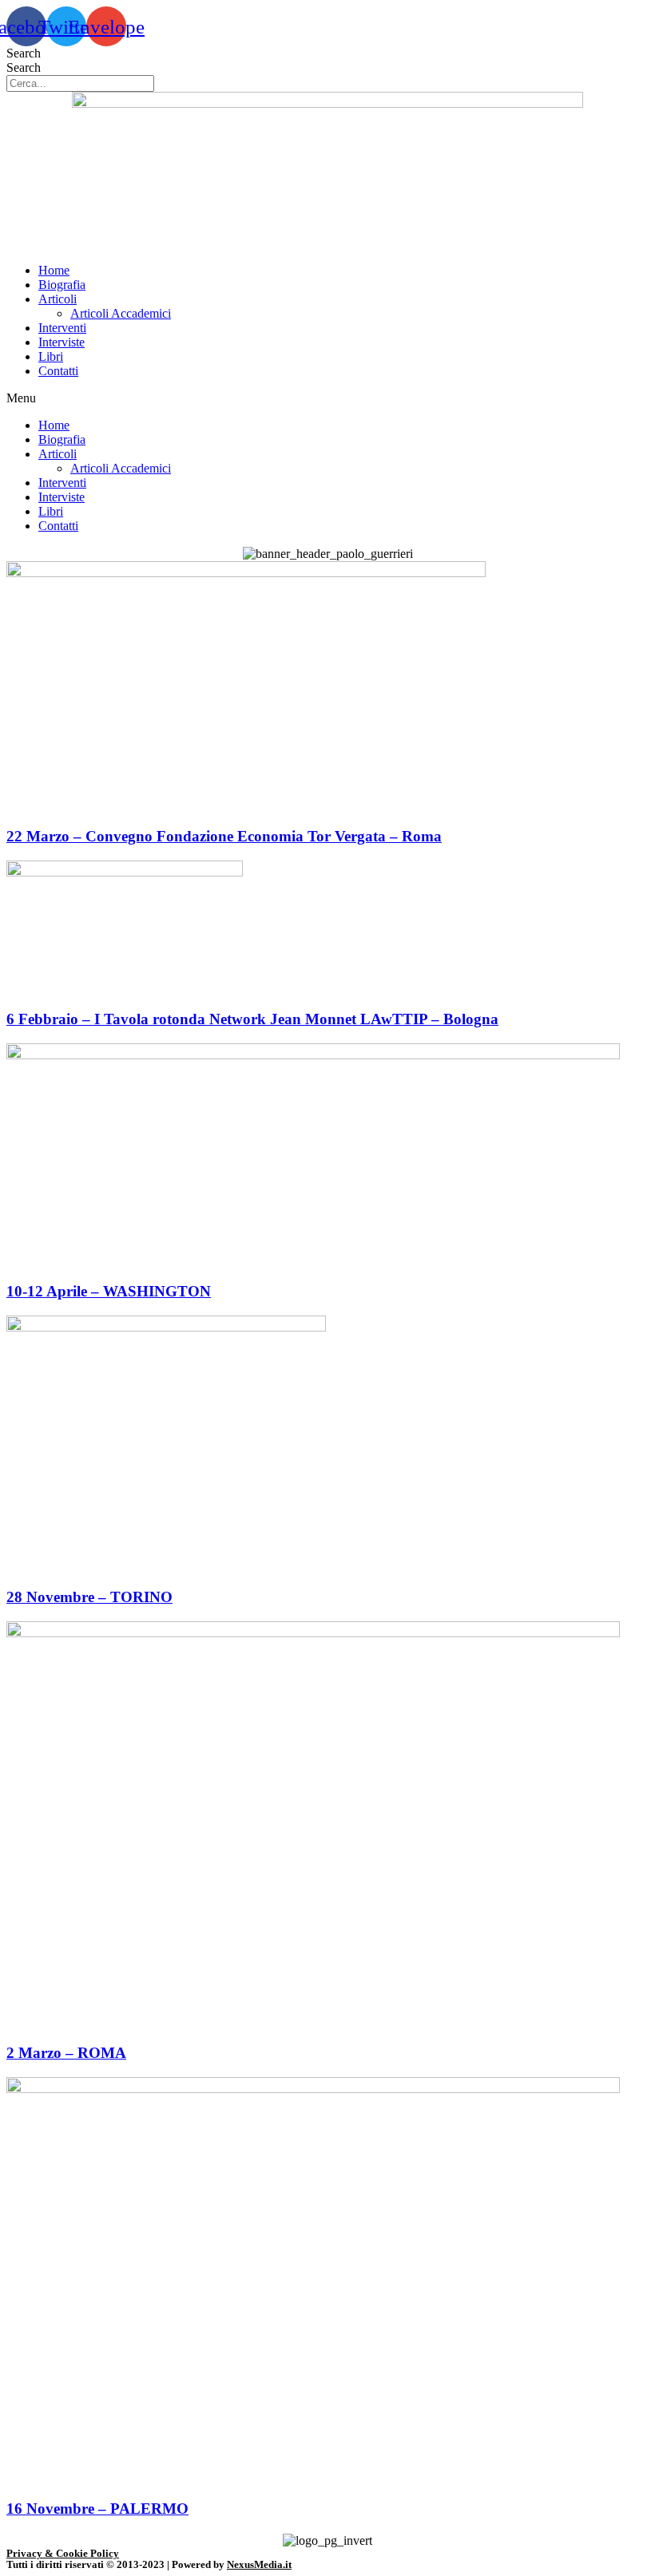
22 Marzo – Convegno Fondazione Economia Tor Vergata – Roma (224, 836)
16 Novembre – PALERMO (97, 2509)
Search (24, 53)
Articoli (58, 299)
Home (54, 270)
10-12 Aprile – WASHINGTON (109, 1291)
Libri (51, 356)
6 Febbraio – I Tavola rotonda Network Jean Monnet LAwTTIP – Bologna (252, 1019)
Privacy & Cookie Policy (63, 2553)
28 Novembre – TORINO (89, 1597)
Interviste (62, 342)
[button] (327, 398)
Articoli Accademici (121, 313)
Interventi (62, 328)
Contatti (58, 371)
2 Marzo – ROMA (66, 2053)
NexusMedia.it (259, 2564)
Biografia (62, 285)
